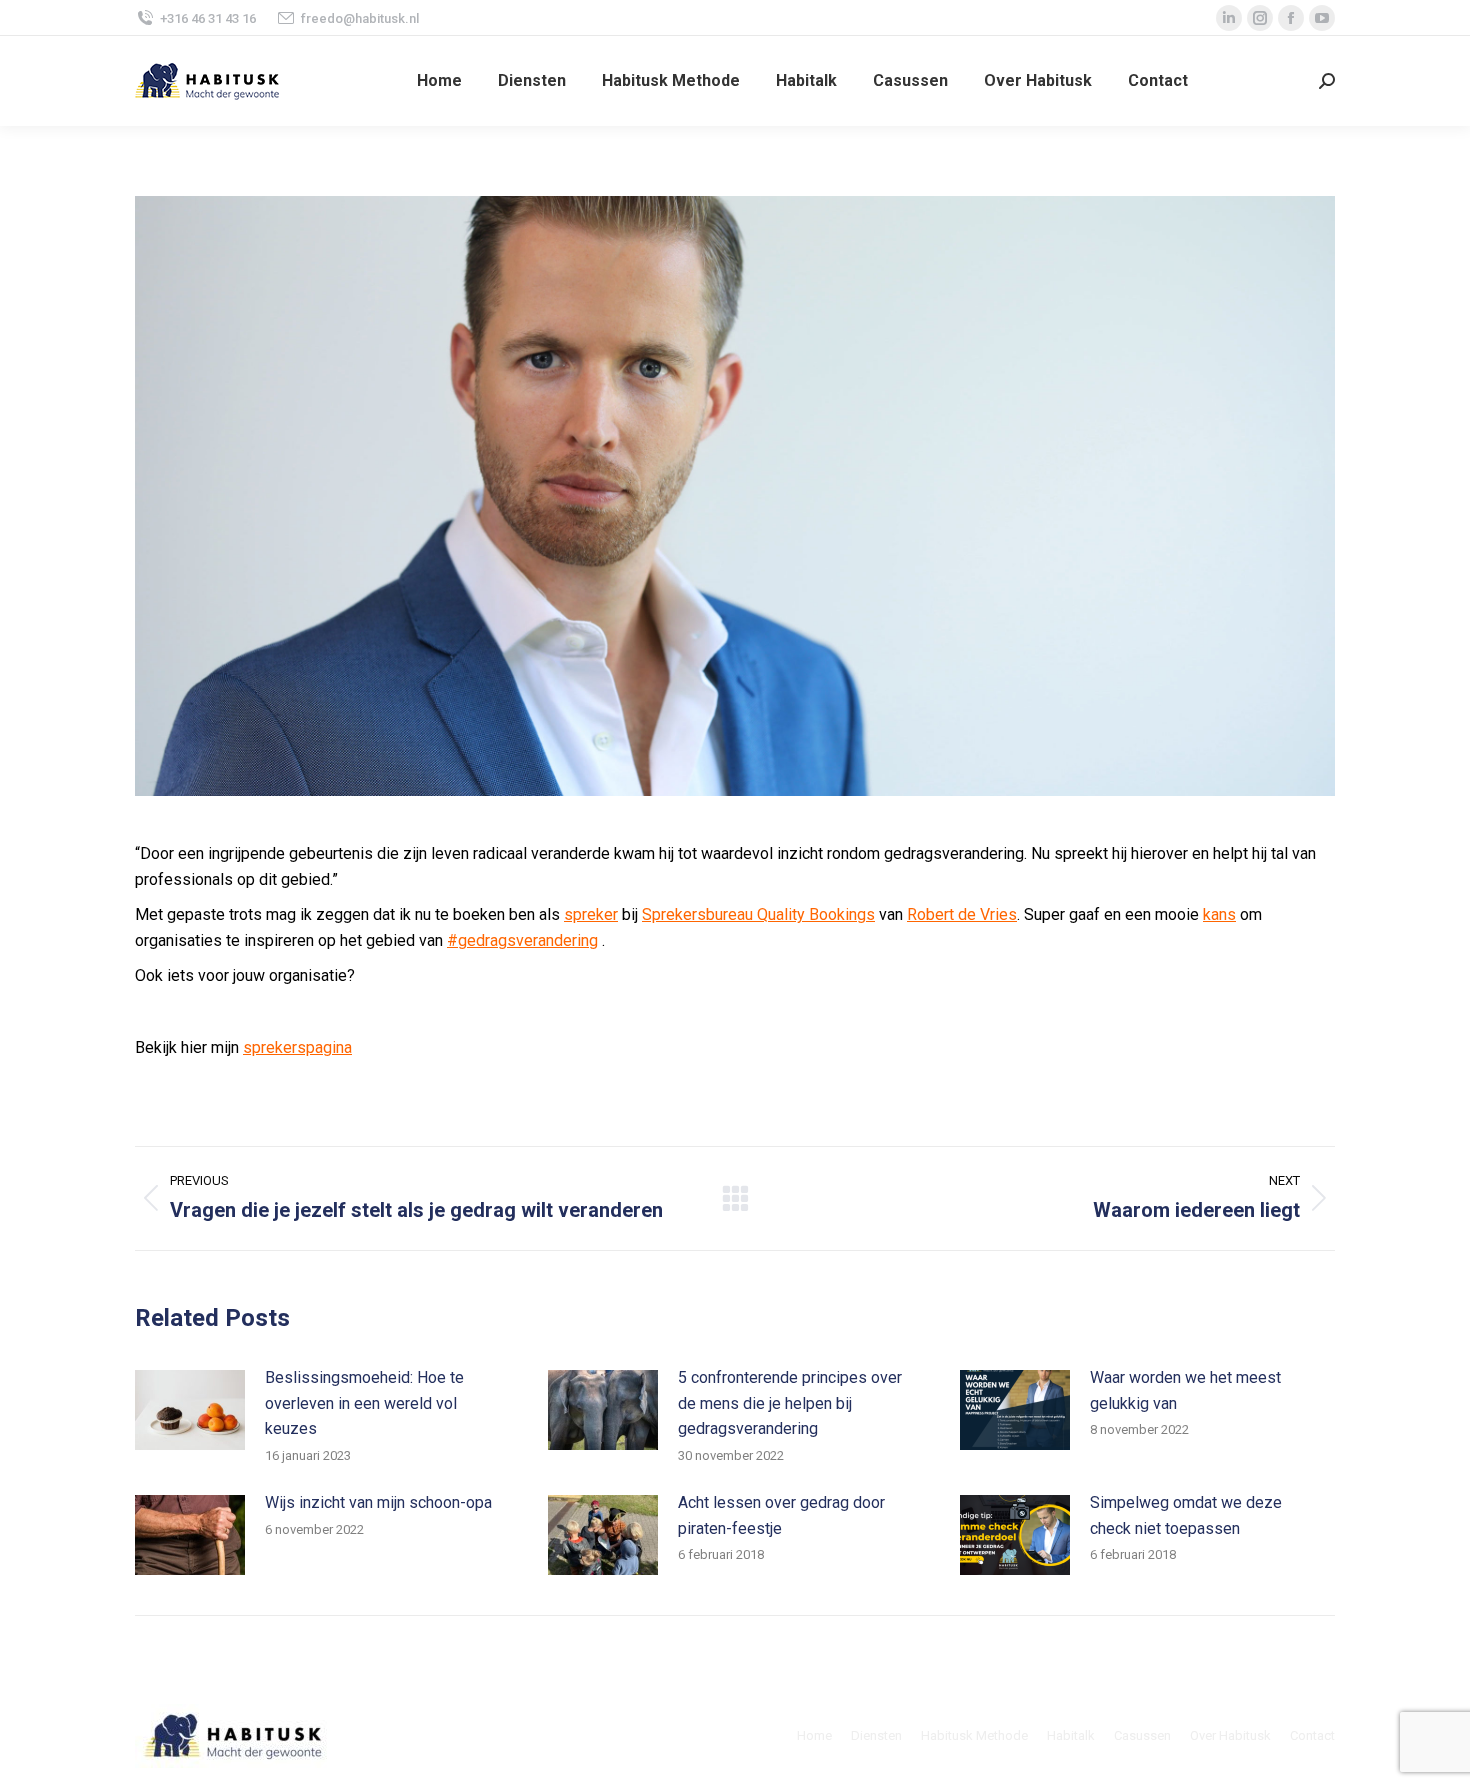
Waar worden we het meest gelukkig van (1185, 1390)
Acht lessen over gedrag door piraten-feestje (781, 1515)
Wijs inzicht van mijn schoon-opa (378, 1502)
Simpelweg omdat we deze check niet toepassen (1186, 1515)
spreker (591, 914)
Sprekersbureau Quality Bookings (758, 914)
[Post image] (190, 1410)
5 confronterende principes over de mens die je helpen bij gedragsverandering (790, 1403)
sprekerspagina (297, 1047)
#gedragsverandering (522, 940)
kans (1219, 914)
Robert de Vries (962, 914)
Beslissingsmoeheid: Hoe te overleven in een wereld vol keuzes (364, 1403)
